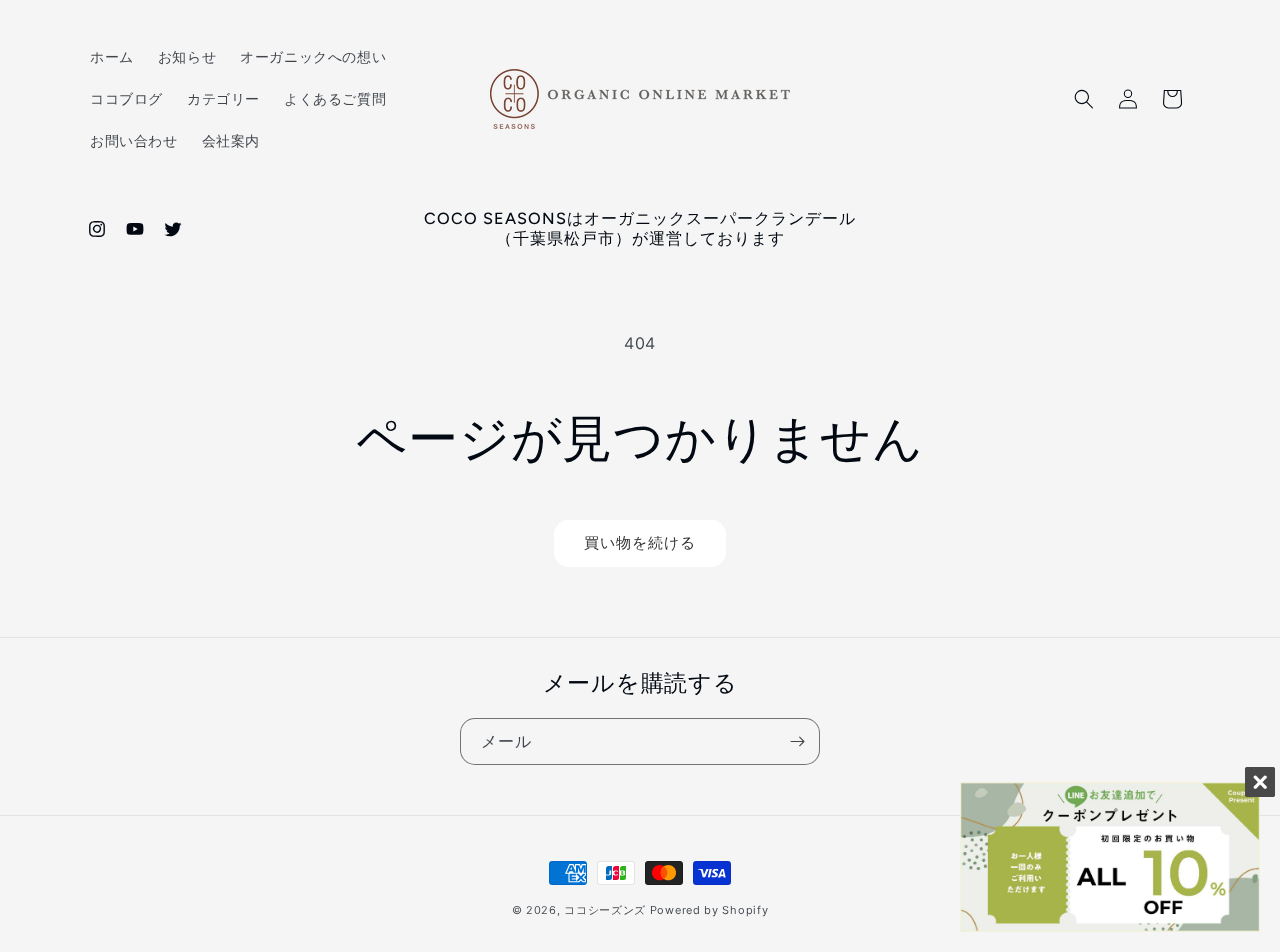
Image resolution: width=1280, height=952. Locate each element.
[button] (1084, 99)
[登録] (797, 741)
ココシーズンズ (605, 910)
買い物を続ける (640, 542)
